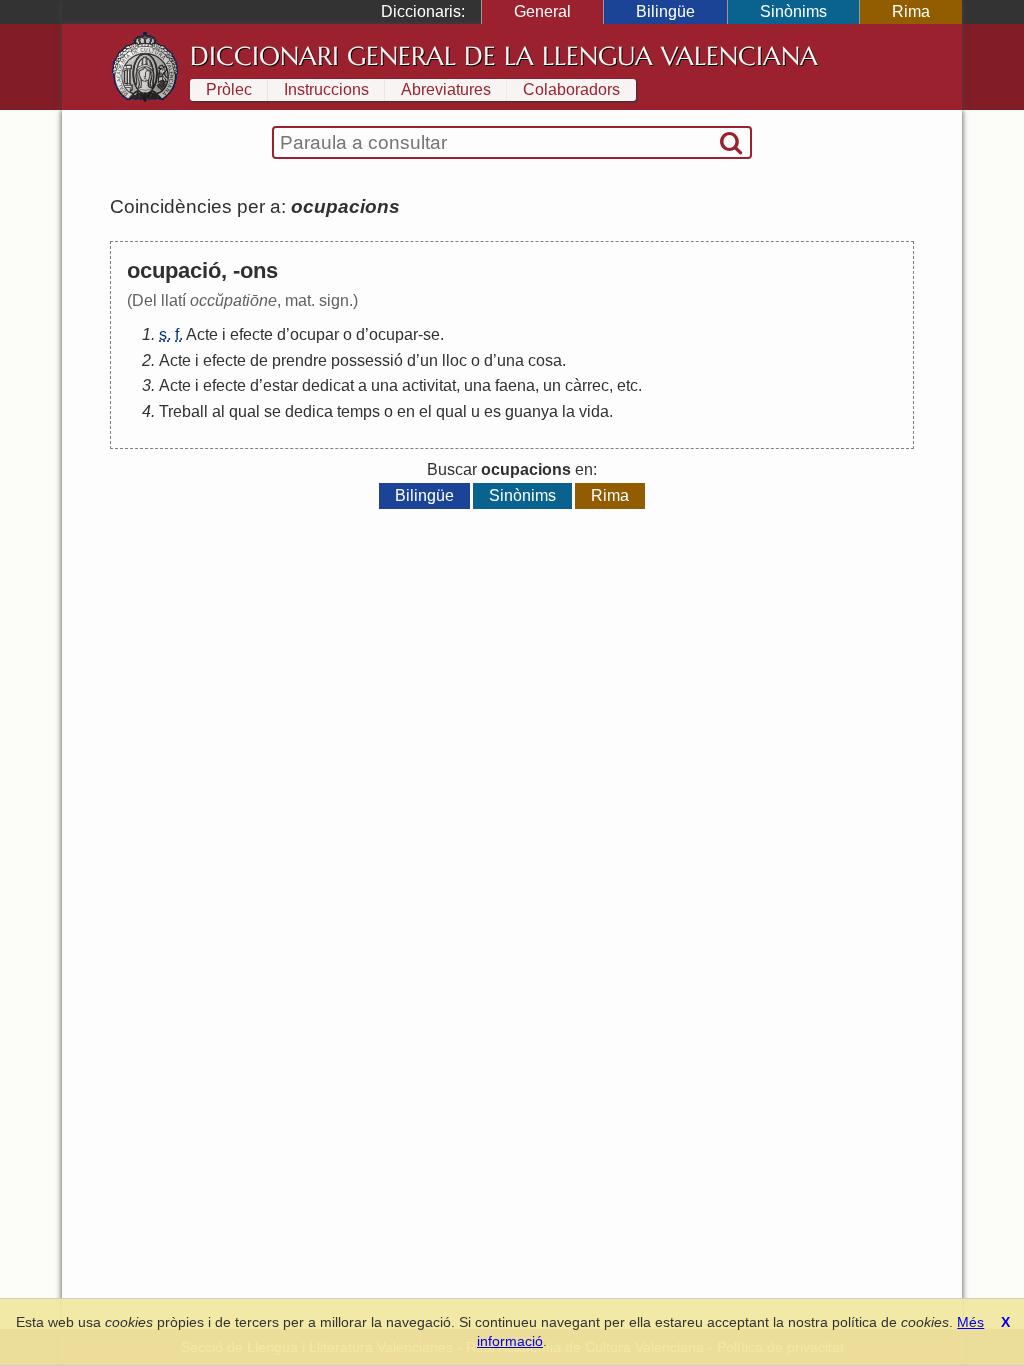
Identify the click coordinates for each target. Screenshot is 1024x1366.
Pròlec (229, 89)
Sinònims (793, 11)
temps (358, 411)
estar (280, 385)
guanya (531, 411)
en (406, 411)
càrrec (587, 385)
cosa (545, 360)
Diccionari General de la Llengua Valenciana (504, 56)
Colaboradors (571, 89)
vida (594, 411)
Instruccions (326, 89)
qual (244, 411)
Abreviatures (446, 89)
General (542, 11)
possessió (367, 360)
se (431, 334)
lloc (454, 360)
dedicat (328, 385)
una (510, 360)
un (429, 360)
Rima (911, 11)
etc (627, 385)
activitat (429, 385)
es (492, 411)
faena (515, 385)
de (259, 360)
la (568, 411)
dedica (309, 411)
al (218, 411)
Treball (183, 411)
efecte (251, 334)
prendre (299, 360)
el (425, 411)
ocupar (314, 334)
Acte (202, 334)
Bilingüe (665, 11)
